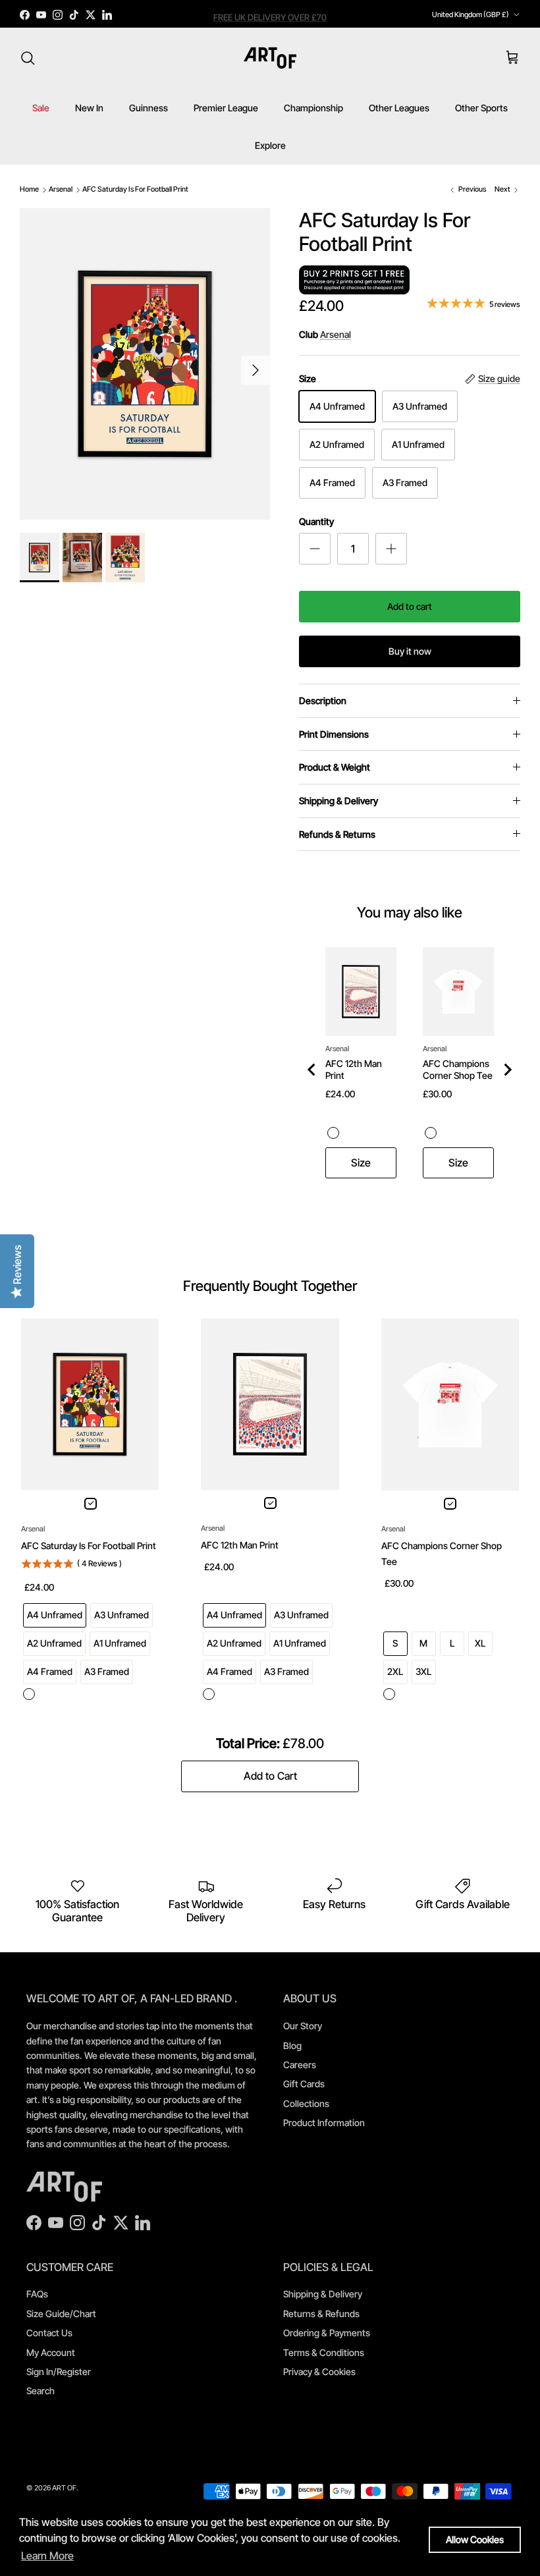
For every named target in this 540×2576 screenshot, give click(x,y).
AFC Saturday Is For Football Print (135, 189)
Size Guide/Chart (61, 2314)
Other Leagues (399, 108)
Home (29, 189)
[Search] (28, 58)
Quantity (316, 521)
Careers (300, 2065)
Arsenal (61, 189)
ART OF (64, 2488)
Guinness (148, 108)
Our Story (303, 2026)
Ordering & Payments (327, 2333)
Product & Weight (335, 767)
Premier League (226, 108)
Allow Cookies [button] (475, 2539)
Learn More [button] (47, 2556)
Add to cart (410, 606)
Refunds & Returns (337, 834)
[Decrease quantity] (315, 549)
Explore (270, 145)
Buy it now (410, 651)
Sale (41, 108)
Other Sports (481, 108)
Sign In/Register (59, 2371)
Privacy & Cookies (319, 2371)
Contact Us (49, 2333)
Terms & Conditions (324, 2352)
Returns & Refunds (321, 2314)
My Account (51, 2352)
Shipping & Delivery (338, 801)
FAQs (37, 2294)
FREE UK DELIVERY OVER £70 (270, 14)
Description (323, 700)
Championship (313, 108)
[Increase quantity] (391, 549)
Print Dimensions (334, 734)
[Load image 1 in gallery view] (145, 364)
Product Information (324, 2123)
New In (89, 108)
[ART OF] (270, 58)
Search (40, 2391)
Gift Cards (304, 2084)
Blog (292, 2045)
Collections (306, 2103)
